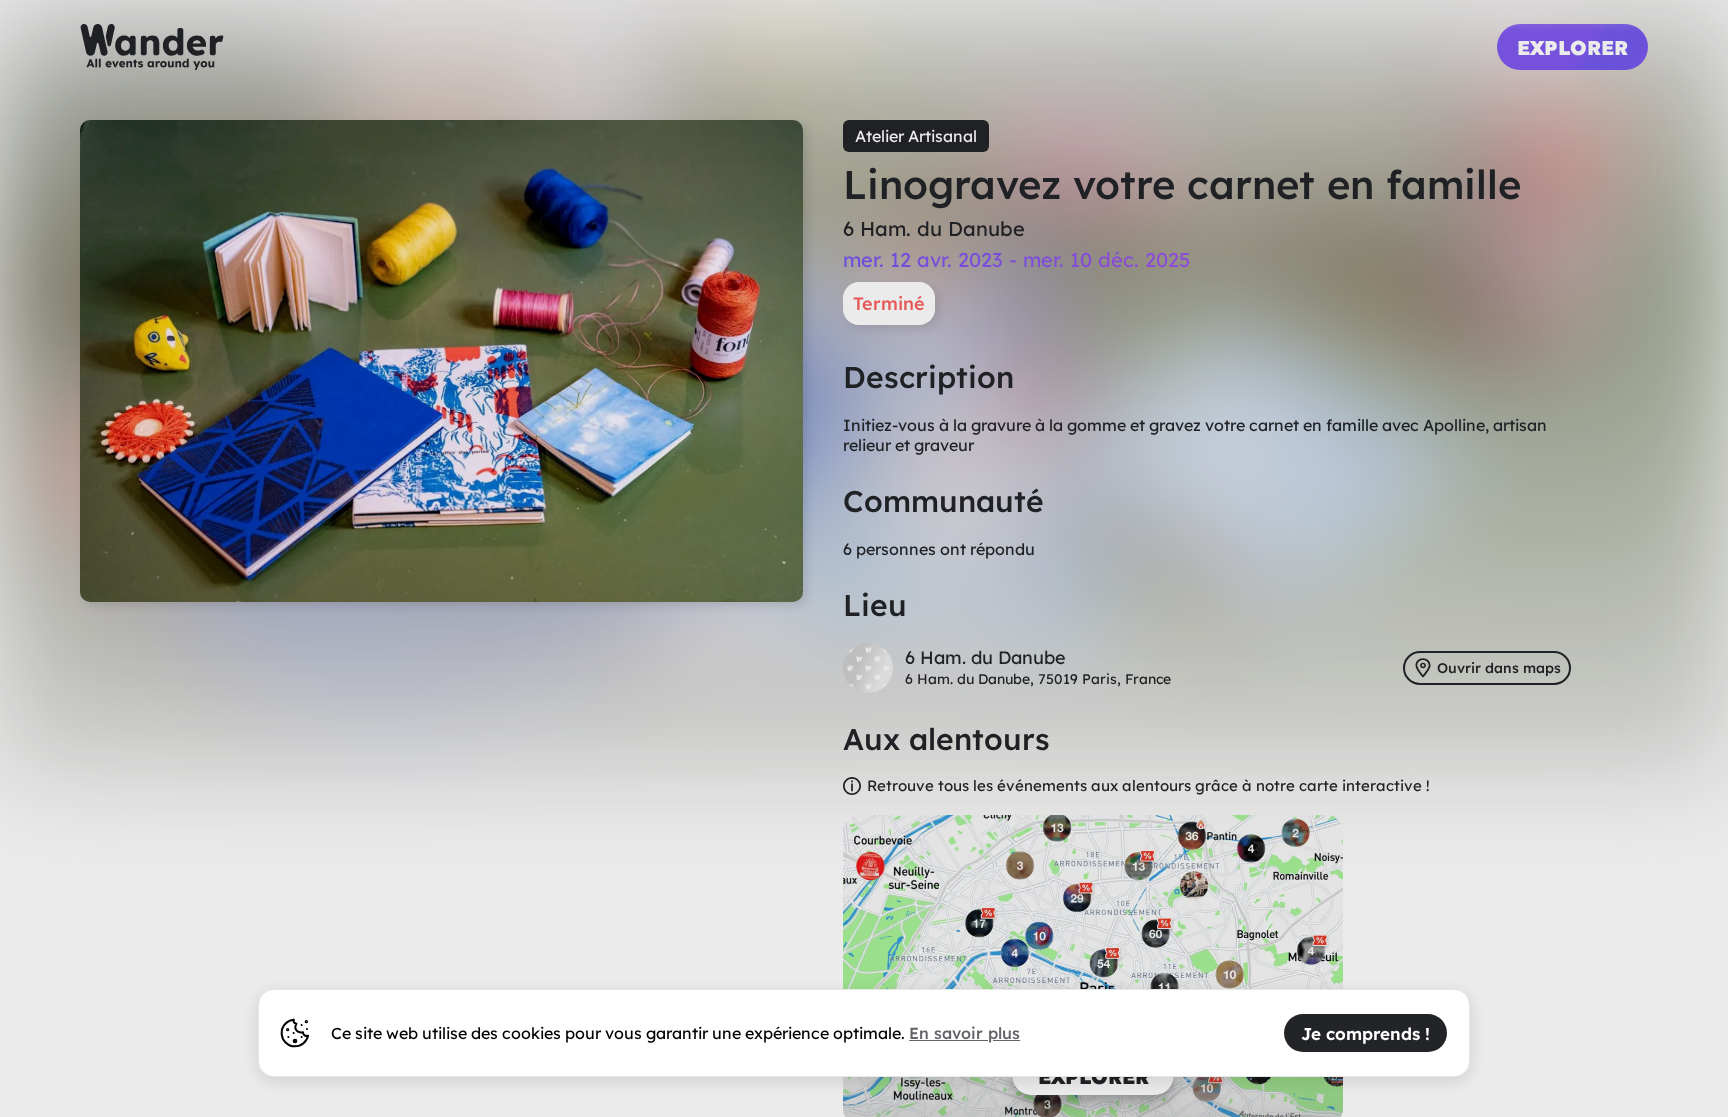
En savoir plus (964, 1033)
